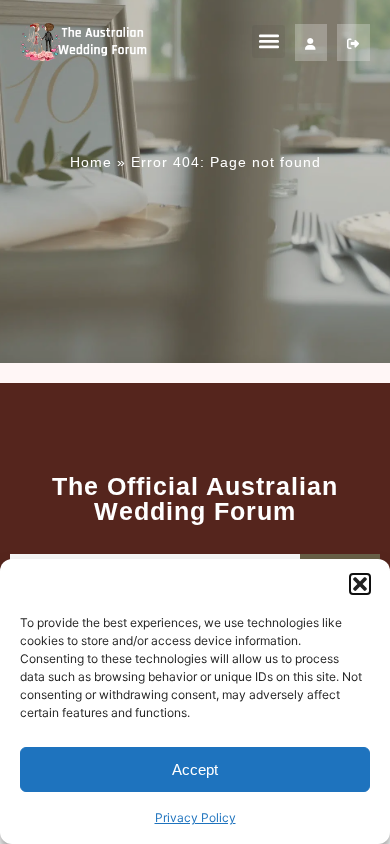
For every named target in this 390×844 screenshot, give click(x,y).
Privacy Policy (195, 817)
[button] (360, 584)
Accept (195, 769)
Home (91, 162)
